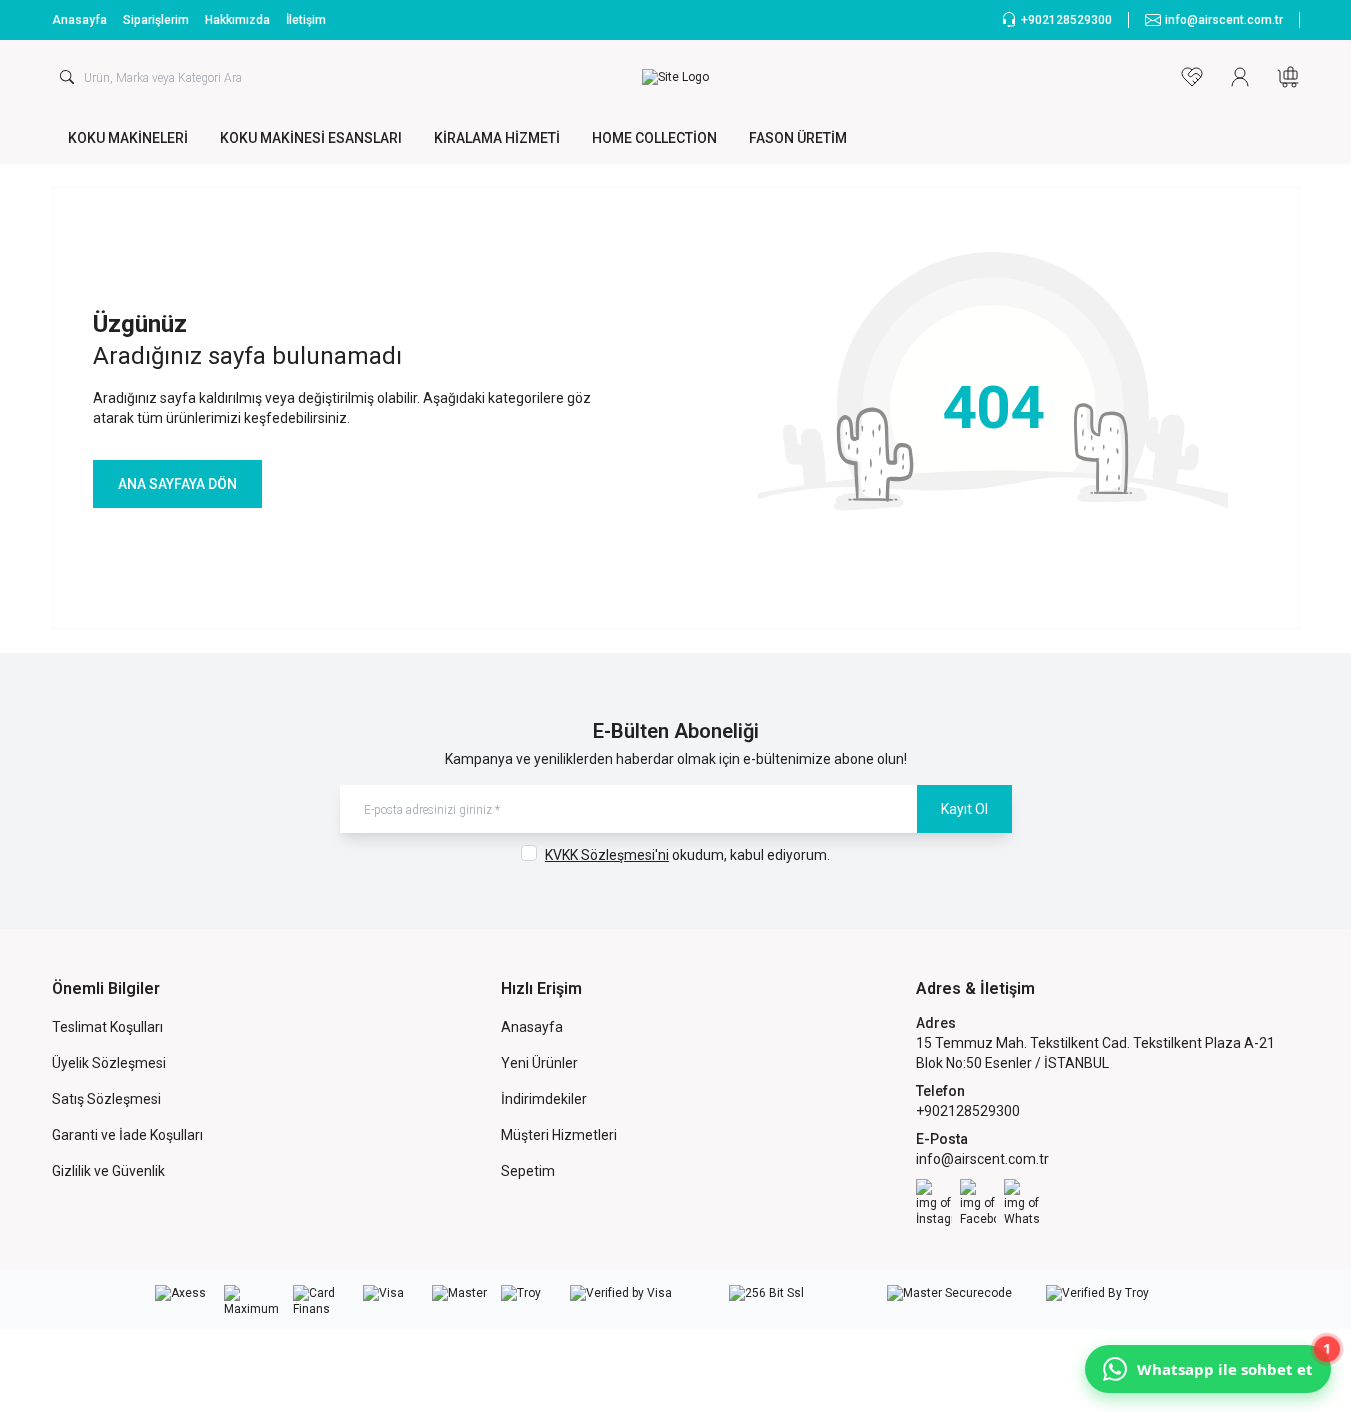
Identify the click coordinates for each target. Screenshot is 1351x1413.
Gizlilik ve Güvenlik (108, 1171)
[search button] (67, 77)
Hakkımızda (237, 20)
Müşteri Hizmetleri (559, 1135)
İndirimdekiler (544, 1099)
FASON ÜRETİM (798, 138)
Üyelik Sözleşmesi (109, 1063)
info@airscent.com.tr (982, 1159)
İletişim (306, 20)
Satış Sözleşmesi (106, 1099)
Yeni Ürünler (539, 1063)
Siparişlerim (156, 20)
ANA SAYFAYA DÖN (177, 484)
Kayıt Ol (964, 809)
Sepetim (528, 1171)
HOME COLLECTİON (654, 138)
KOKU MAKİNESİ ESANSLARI (311, 138)
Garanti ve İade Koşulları (127, 1135)
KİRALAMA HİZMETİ (497, 138)
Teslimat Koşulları (107, 1027)
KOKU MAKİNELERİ (128, 138)
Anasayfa (79, 20)
